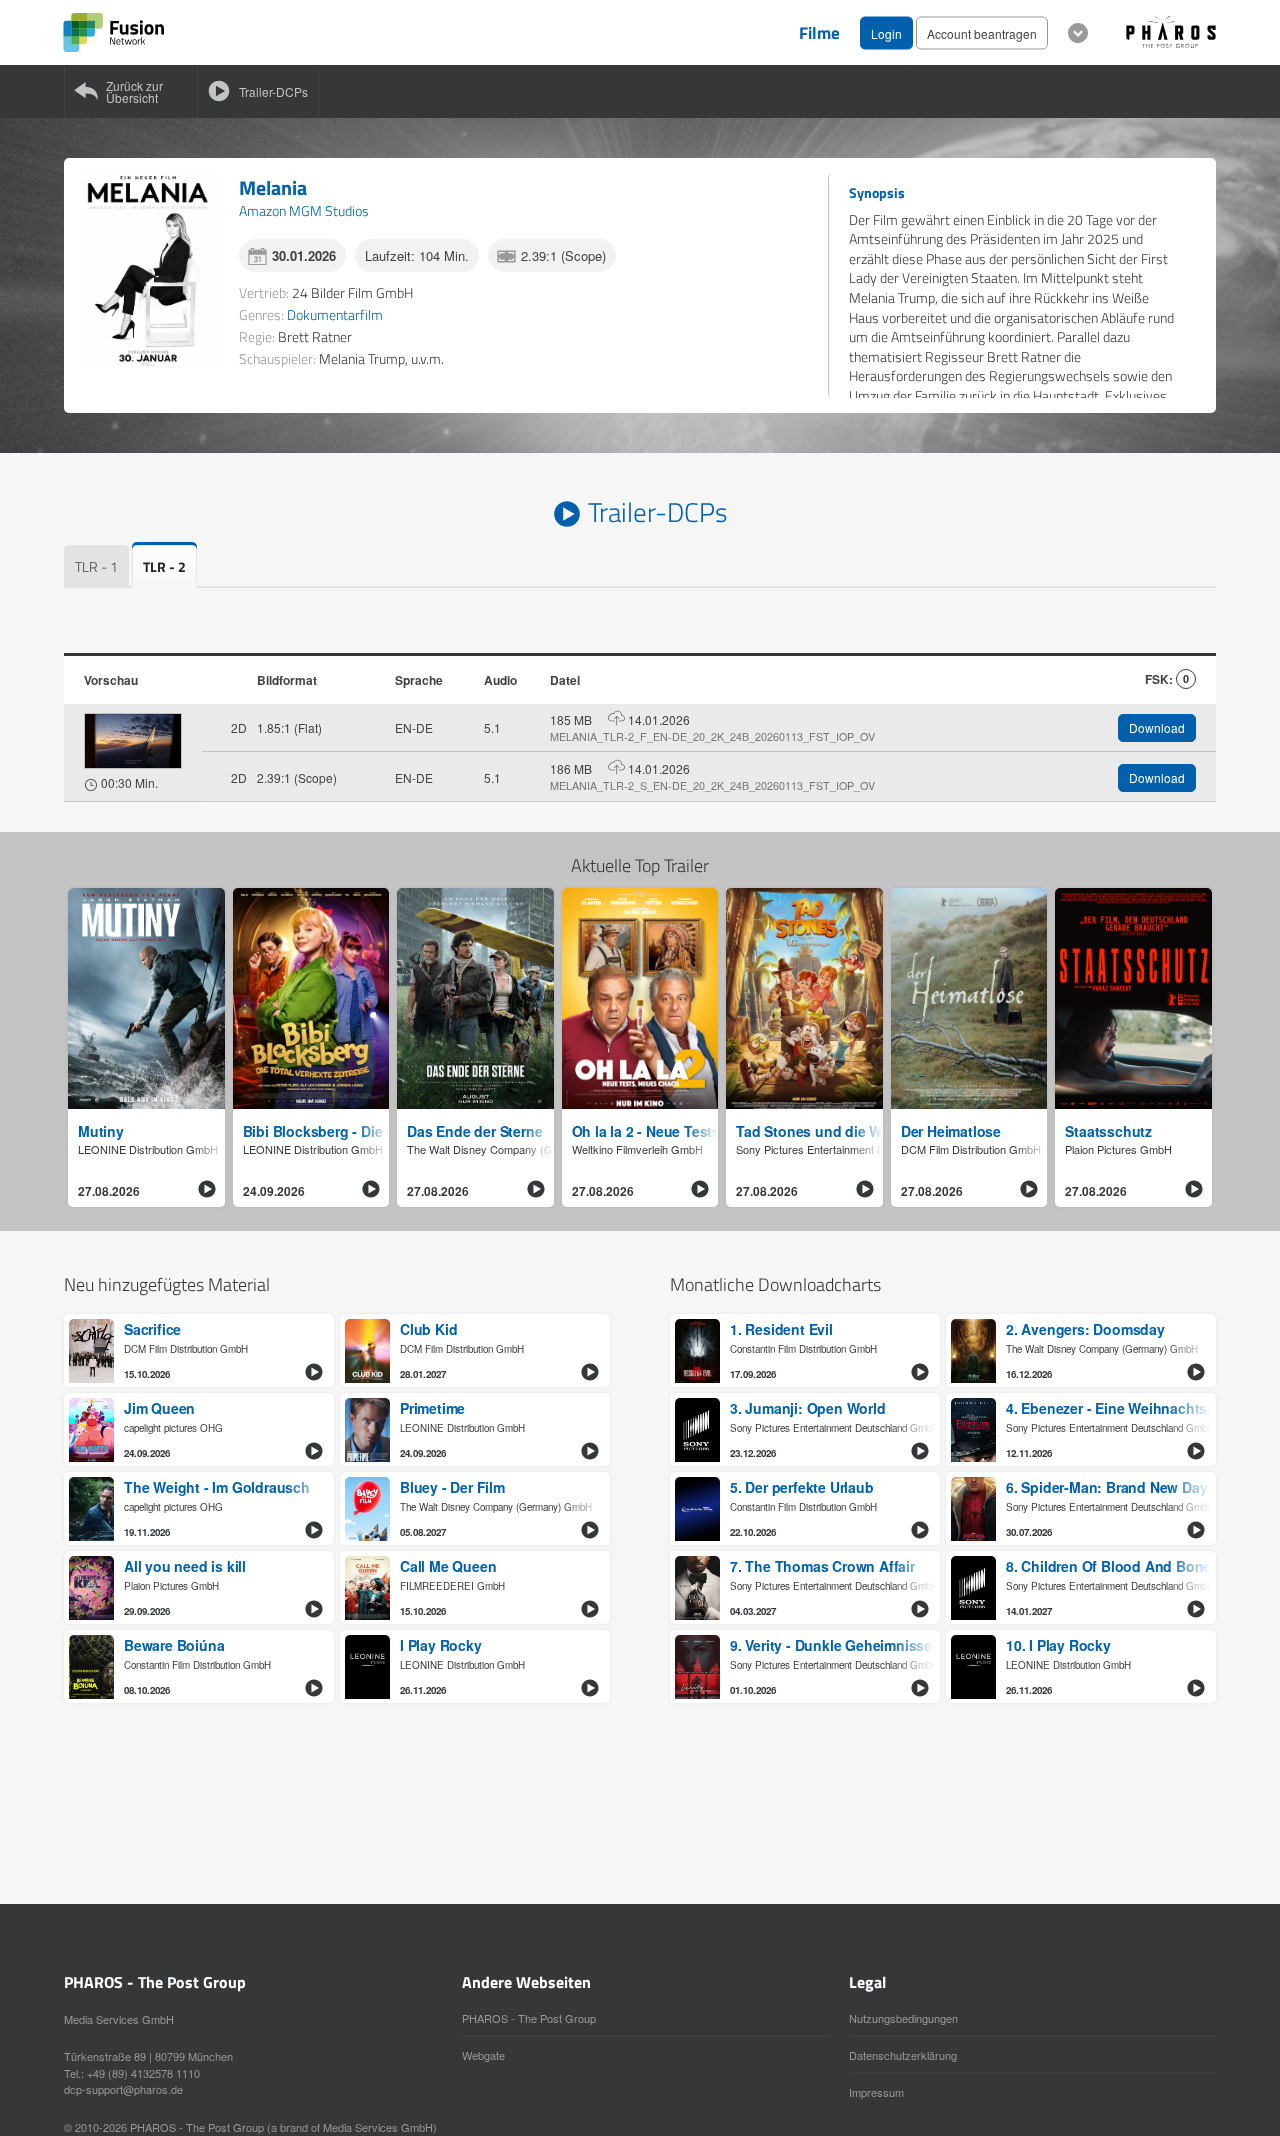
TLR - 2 (164, 566)
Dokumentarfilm (335, 314)
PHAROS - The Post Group (529, 2018)
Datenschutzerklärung (903, 2055)
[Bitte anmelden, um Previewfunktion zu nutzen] (133, 741)
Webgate (483, 2055)
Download (1157, 727)
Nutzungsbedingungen (903, 2018)
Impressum (876, 2092)
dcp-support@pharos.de (123, 2089)
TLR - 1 (96, 566)
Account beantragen (982, 32)
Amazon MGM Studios (304, 210)
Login (886, 32)
